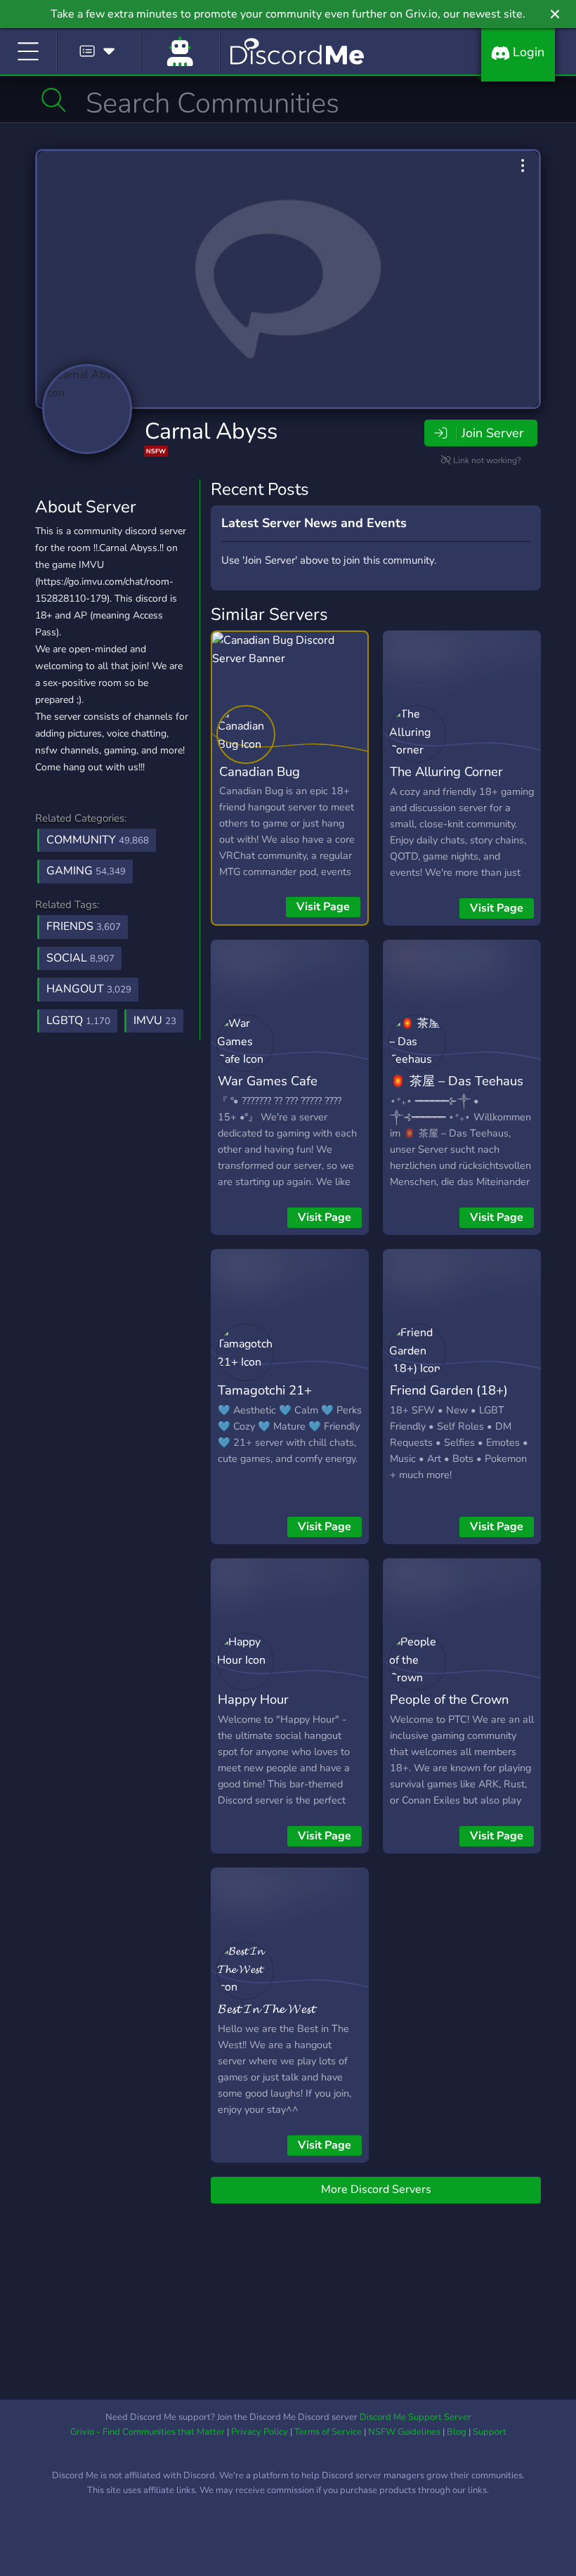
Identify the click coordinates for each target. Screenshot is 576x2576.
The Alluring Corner (446, 771)
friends (84, 926)
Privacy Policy (260, 2432)
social (80, 958)
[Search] (54, 100)
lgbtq (78, 1021)
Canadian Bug (260, 771)
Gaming (86, 871)
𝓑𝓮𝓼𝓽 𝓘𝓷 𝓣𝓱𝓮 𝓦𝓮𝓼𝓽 (266, 2008)
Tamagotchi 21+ (265, 1390)
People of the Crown (449, 1699)
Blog (457, 2432)
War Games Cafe (268, 1081)
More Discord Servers (376, 2189)
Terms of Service (328, 2432)
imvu (155, 1021)
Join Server (492, 433)
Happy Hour (253, 1699)
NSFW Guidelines (404, 2432)
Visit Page (323, 907)
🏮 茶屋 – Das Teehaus (457, 1081)
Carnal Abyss (211, 431)
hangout (89, 989)
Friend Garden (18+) (449, 1390)
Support (490, 2432)
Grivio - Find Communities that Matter (148, 2432)
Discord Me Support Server (415, 2417)
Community (98, 840)
